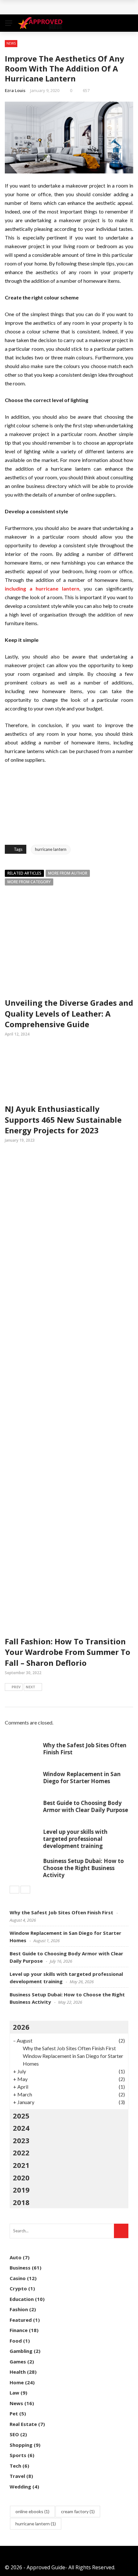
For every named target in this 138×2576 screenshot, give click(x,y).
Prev (16, 1687)
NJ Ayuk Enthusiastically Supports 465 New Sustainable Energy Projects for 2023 (63, 1120)
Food (16, 2341)
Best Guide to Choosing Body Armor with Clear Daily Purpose (86, 1806)
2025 (21, 2116)
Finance (19, 2330)
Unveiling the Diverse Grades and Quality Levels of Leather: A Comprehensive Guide (69, 1013)
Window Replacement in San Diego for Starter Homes (82, 1778)
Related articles (24, 873)
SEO (14, 2434)
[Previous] (14, 1890)
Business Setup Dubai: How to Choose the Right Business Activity (83, 1868)
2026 (21, 2027)
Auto (16, 2257)
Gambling (21, 2351)
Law (14, 2393)
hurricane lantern (51, 849)
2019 (21, 2190)
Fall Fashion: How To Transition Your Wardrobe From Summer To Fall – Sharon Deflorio (68, 1652)
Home (17, 2382)
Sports (18, 2455)
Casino (18, 2278)
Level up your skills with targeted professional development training (75, 1839)
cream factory (78, 2511)
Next (30, 1687)
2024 (21, 2128)
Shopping (21, 2445)
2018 (21, 2202)
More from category (29, 882)
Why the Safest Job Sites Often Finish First (67, 7)
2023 (21, 2140)
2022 (21, 2152)
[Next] (25, 1890)
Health (18, 2372)
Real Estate (23, 2424)
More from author (68, 873)
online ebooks (32, 2511)
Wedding (20, 2487)
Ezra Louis (15, 90)
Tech (15, 2466)
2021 (21, 2165)
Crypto (18, 2288)
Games (18, 2362)
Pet (14, 2413)
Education (22, 2299)
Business (20, 2268)
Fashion (19, 2309)
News (11, 43)
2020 (21, 2177)
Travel (17, 2476)
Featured (21, 2320)
